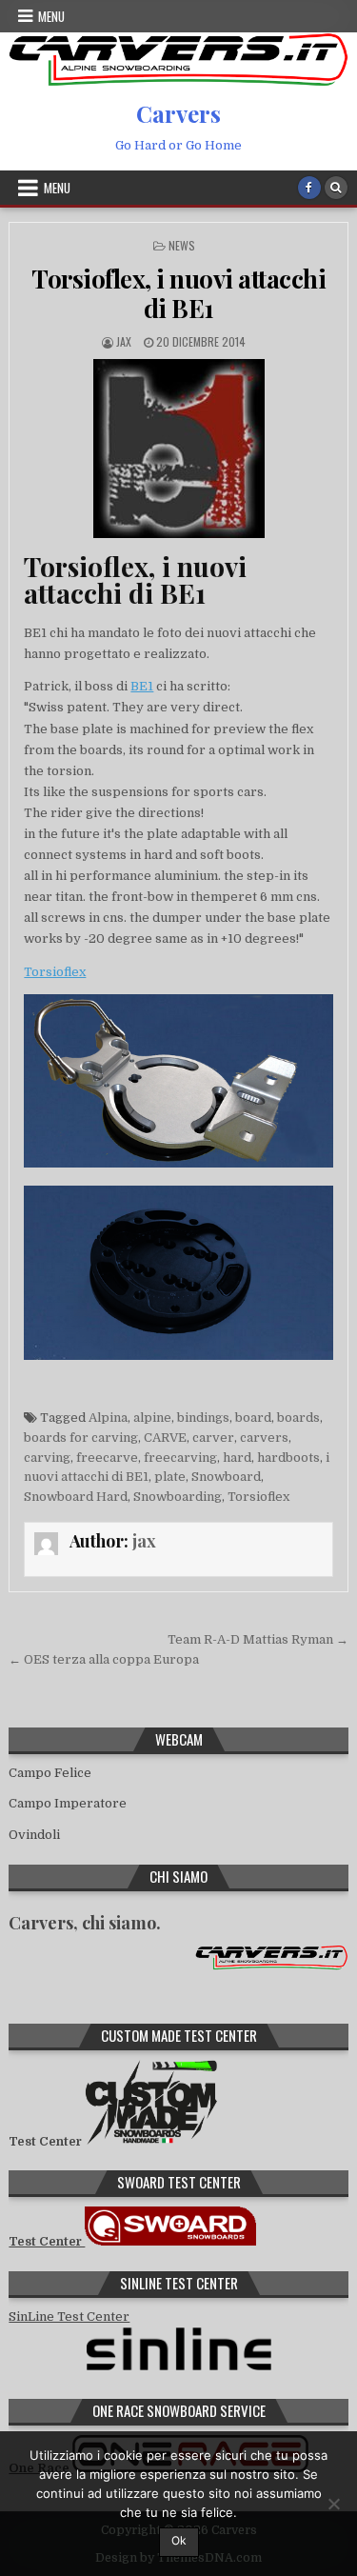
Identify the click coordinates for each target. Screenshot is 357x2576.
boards (298, 1418)
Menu (51, 16)
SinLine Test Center (69, 2316)
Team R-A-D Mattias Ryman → (258, 1639)
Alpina (108, 1418)
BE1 (142, 686)
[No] (333, 2504)
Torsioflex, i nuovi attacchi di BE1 (178, 293)
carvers (264, 1438)
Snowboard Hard (76, 1497)
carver (213, 1438)
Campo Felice (50, 1773)
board (253, 1418)
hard (237, 1458)
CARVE (165, 1438)
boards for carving (81, 1438)
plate (170, 1477)
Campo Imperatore (68, 1803)
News (182, 245)
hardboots (288, 1458)
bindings (203, 1418)
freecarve (107, 1458)
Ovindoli (34, 1835)
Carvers (178, 113)
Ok (179, 2540)
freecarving (180, 1458)
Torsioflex (55, 972)
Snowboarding (178, 1497)
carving (47, 1458)
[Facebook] (309, 188)
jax (124, 341)
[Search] (336, 188)
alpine (152, 1418)
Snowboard (226, 1477)
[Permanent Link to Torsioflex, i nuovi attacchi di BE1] (178, 449)
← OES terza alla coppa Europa (104, 1659)
